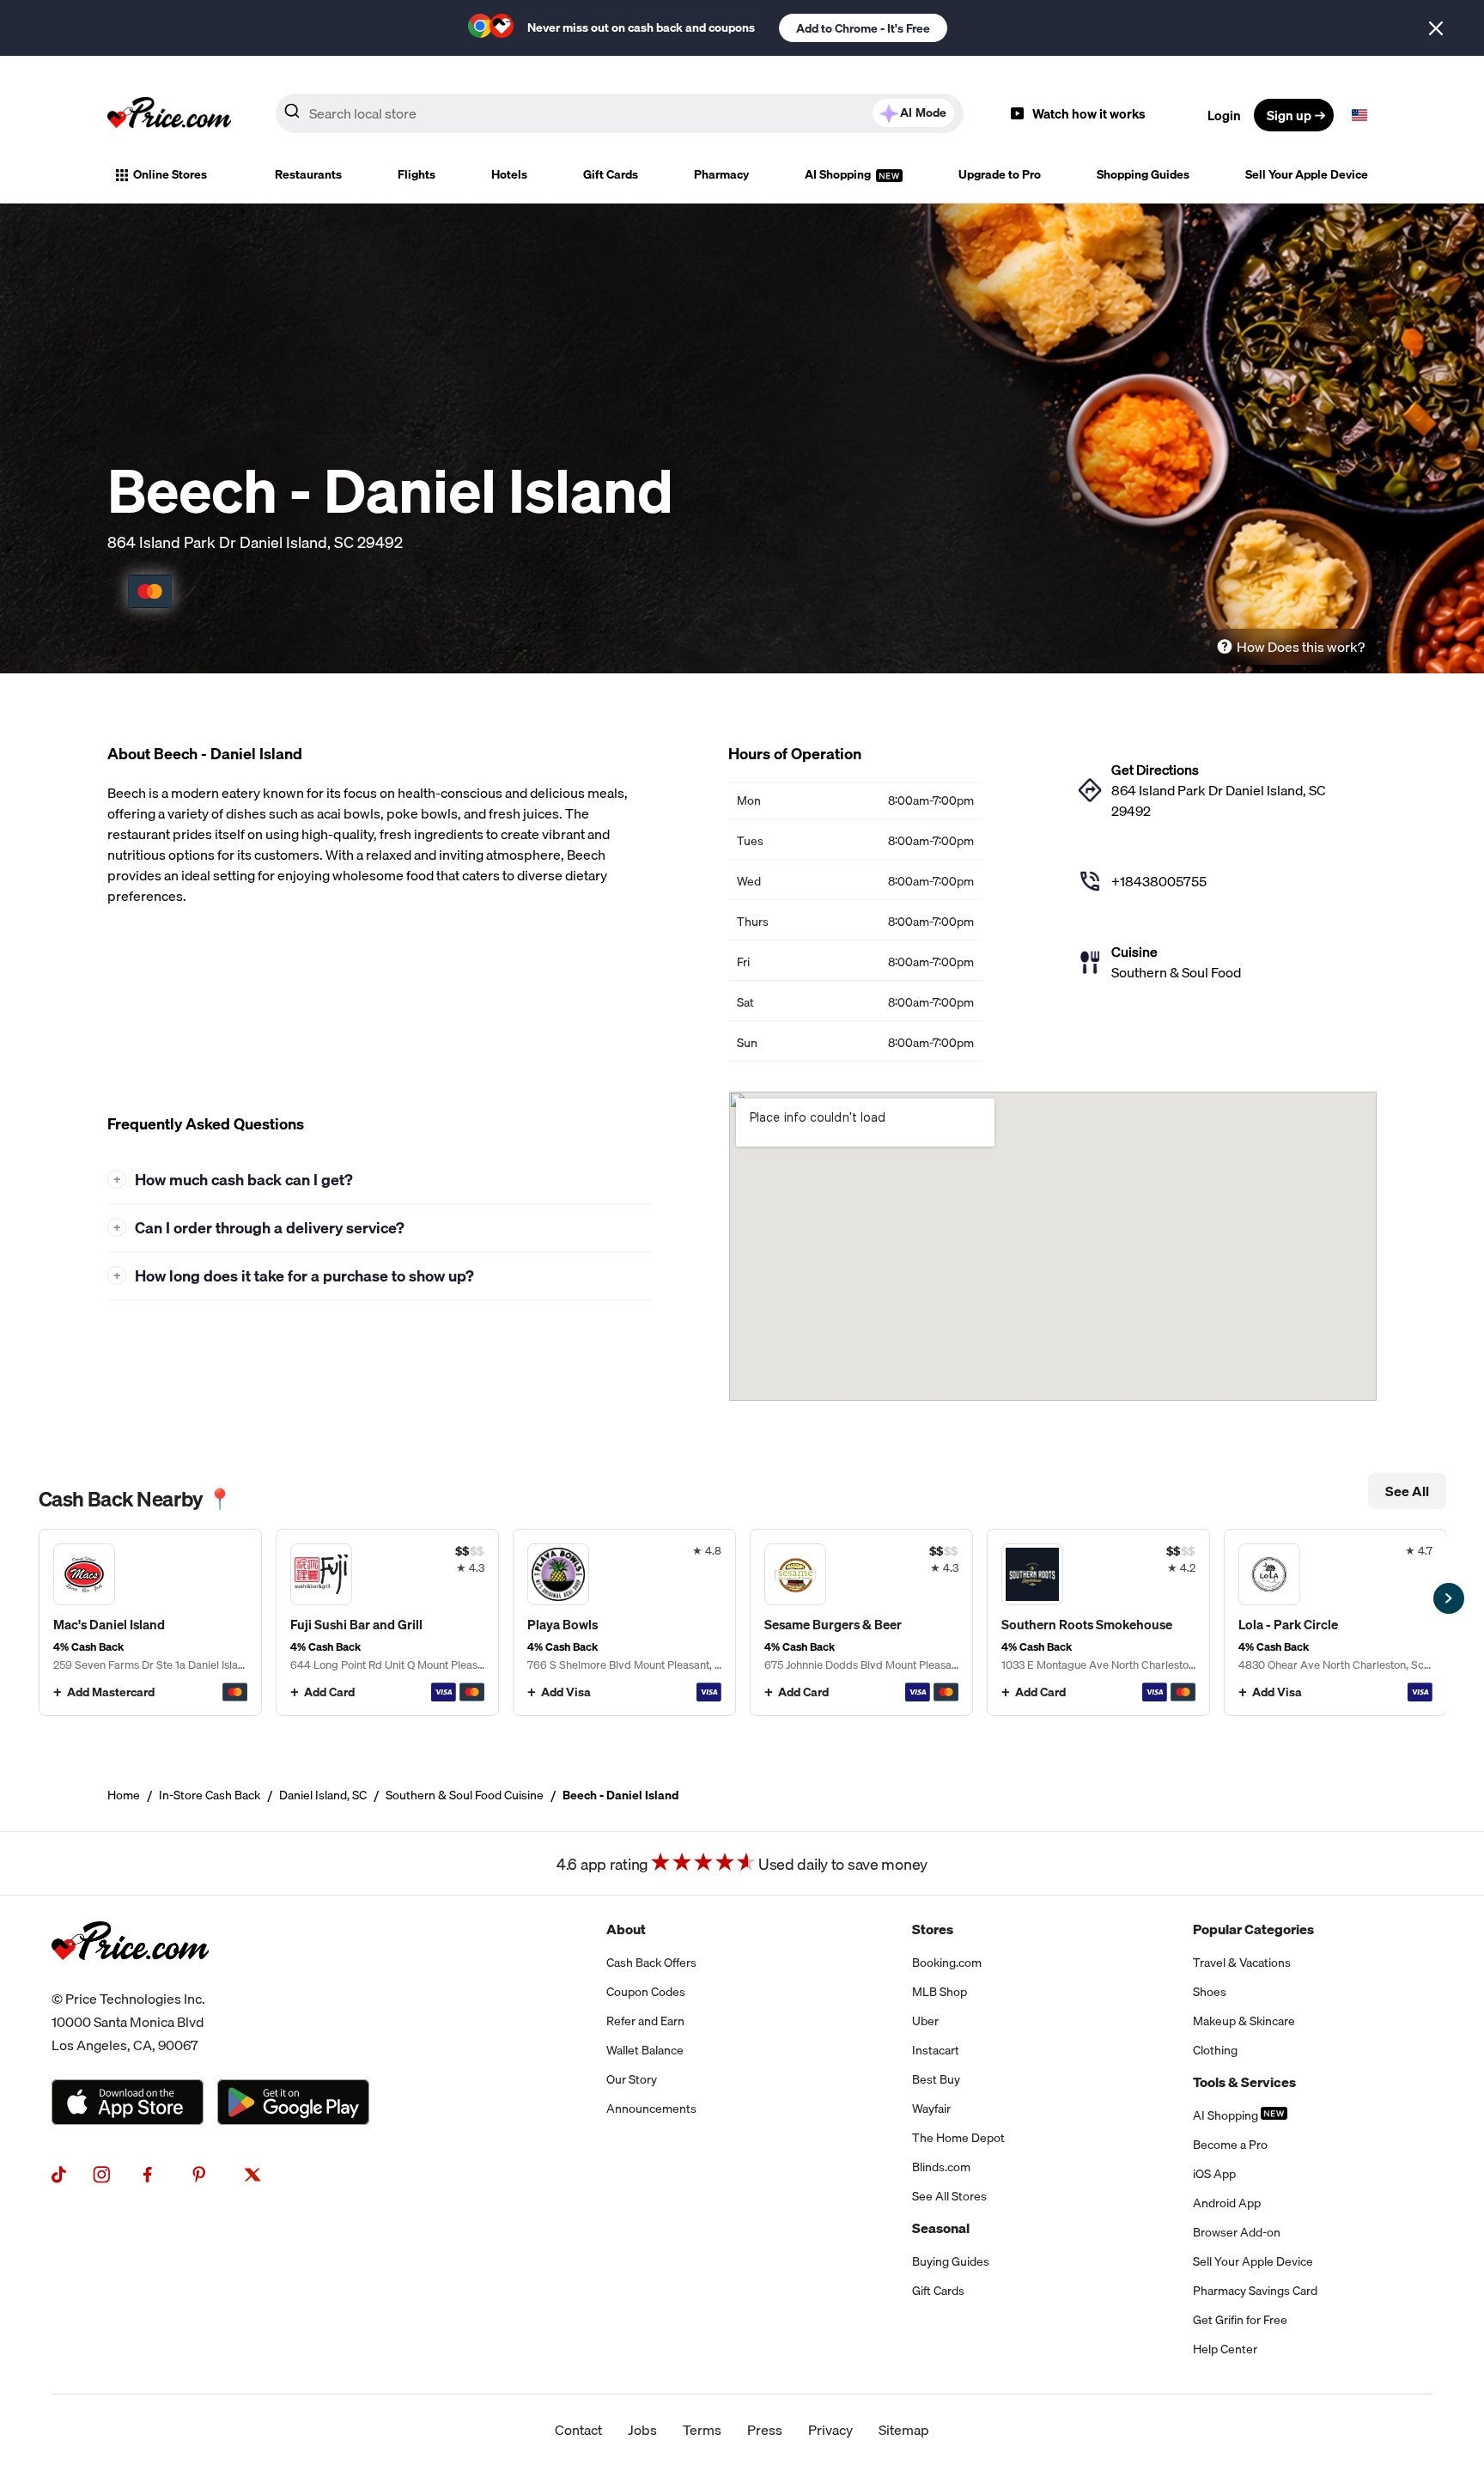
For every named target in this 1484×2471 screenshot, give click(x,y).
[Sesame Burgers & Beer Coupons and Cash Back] (861, 1622)
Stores (933, 1929)
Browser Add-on (1237, 2232)
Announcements (651, 2109)
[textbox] (1359, 115)
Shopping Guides (1143, 174)
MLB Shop (940, 1992)
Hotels (509, 174)
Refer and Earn (645, 2021)
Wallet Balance (645, 2050)
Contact (578, 2430)
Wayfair (931, 2109)
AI (923, 113)
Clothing (1215, 2050)
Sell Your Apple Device (1307, 174)
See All (1407, 1491)
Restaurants (308, 174)
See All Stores (949, 2196)
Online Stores (170, 174)
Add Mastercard (111, 1692)
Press (765, 2430)
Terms (702, 2430)
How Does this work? (1301, 647)
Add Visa (566, 1692)
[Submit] (292, 114)
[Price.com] (130, 1977)
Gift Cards (611, 174)
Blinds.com (941, 2167)
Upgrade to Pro (1000, 174)
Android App (1227, 2203)
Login (1224, 115)
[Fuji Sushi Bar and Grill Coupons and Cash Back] (387, 1622)
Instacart (936, 2050)
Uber (925, 2021)
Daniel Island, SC (323, 1795)
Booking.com (947, 1963)
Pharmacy (721, 174)
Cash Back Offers (651, 1963)
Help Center (1225, 2349)
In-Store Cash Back (210, 1795)
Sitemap (904, 2430)
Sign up (1289, 115)
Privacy (830, 2430)
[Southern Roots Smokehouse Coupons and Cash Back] (1098, 1622)
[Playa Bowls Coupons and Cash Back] (624, 1622)
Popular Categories (1253, 1929)
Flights (417, 174)
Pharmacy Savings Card (1255, 2291)
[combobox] (620, 113)
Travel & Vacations (1242, 1963)
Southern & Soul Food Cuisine (465, 1795)
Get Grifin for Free (1240, 2320)
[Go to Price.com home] (169, 115)
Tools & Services (1244, 2082)
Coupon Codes (646, 1992)
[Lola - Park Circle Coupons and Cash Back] (1335, 1622)
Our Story (632, 2079)
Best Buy (936, 2079)
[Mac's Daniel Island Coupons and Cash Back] (150, 1622)
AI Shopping (839, 174)
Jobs (642, 2430)
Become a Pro (1230, 2145)
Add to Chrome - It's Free (863, 28)
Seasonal (941, 2228)
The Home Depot (958, 2138)
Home (124, 1795)
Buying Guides (951, 2261)
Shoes (1210, 1992)
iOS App (1214, 2174)
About (626, 1929)
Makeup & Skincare (1244, 2021)
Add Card (329, 1692)
